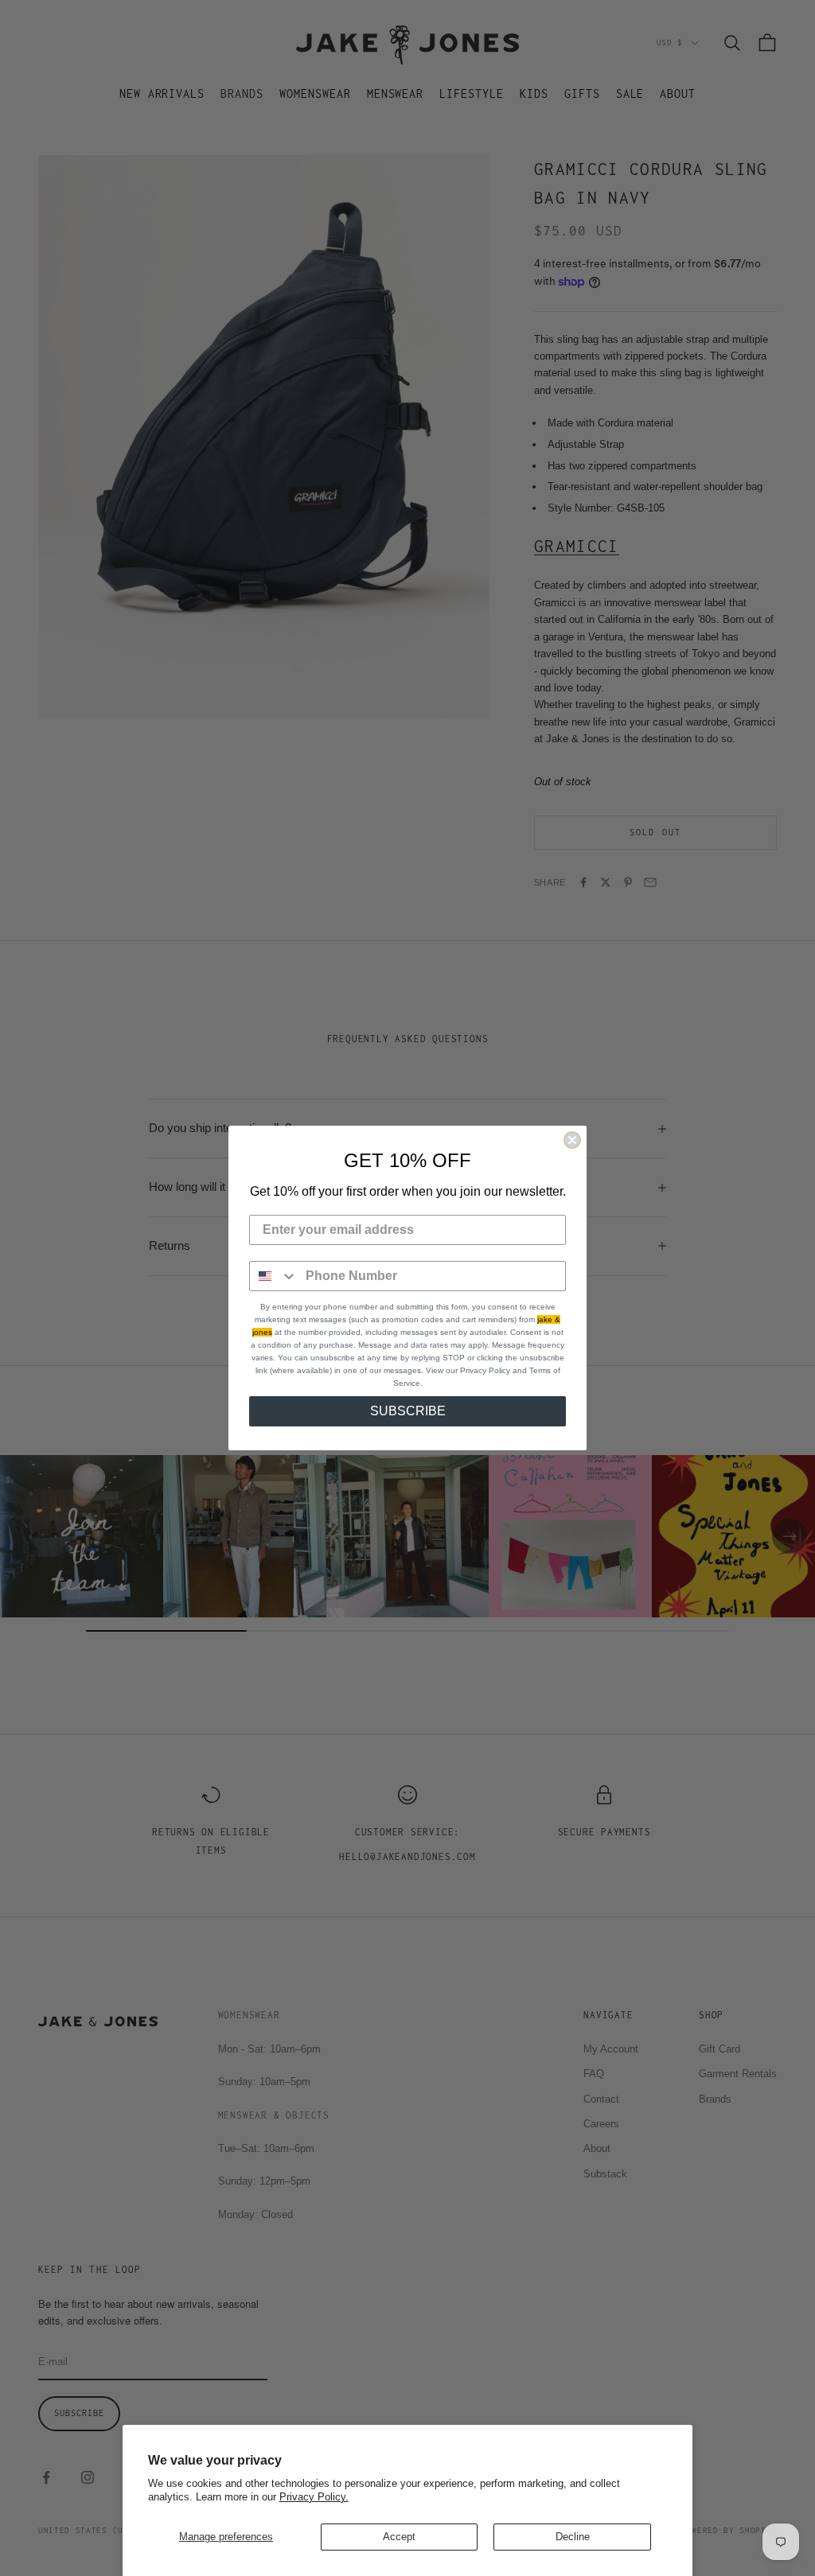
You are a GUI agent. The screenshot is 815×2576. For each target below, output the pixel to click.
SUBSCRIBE (408, 1411)
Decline (573, 2537)
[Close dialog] (572, 1140)
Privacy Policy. (314, 2497)
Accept (399, 2537)
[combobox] (274, 1276)
